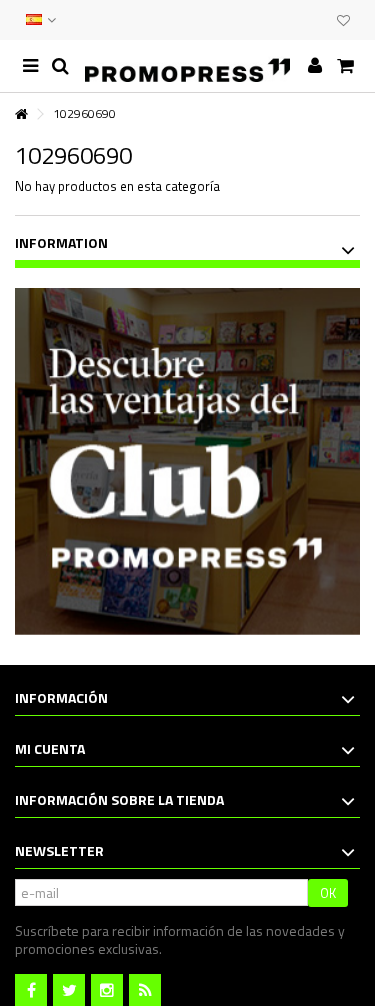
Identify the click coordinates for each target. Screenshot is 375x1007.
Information (61, 242)
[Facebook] (31, 990)
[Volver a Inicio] (21, 114)
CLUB (317, 20)
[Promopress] (187, 66)
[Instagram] (107, 990)
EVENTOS (297, 20)
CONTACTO (277, 20)
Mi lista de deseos (343, 22)
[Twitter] (69, 990)
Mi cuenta (50, 748)
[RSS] (145, 990)
